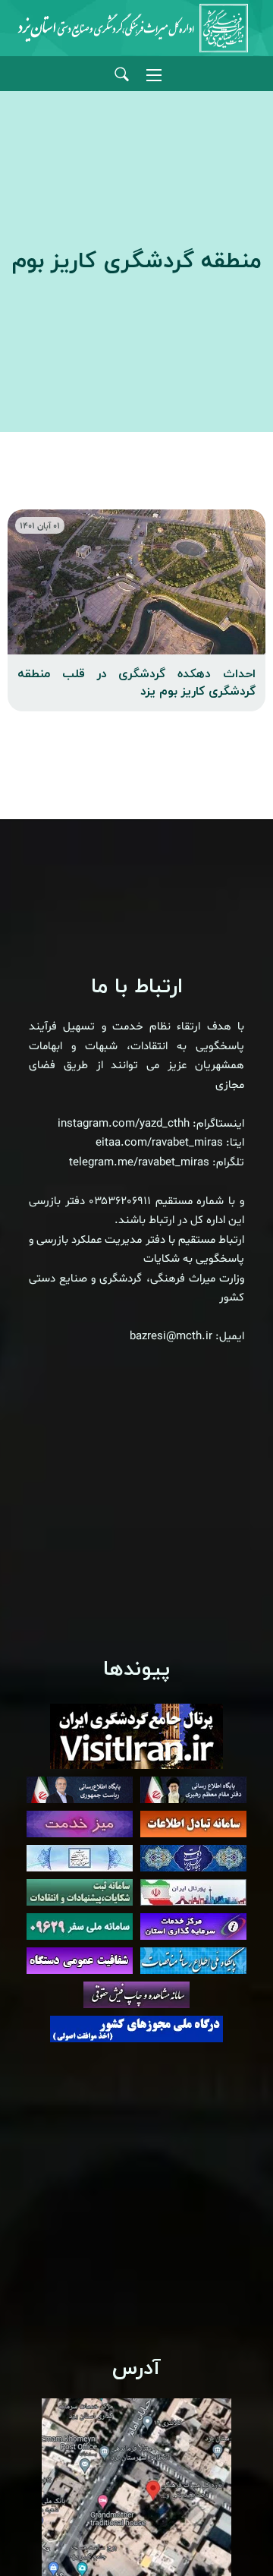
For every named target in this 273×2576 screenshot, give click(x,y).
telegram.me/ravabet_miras (139, 1163)
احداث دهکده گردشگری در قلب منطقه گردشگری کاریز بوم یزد (136, 683)
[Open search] (122, 75)
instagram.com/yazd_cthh (124, 1124)
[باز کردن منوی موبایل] (154, 75)
